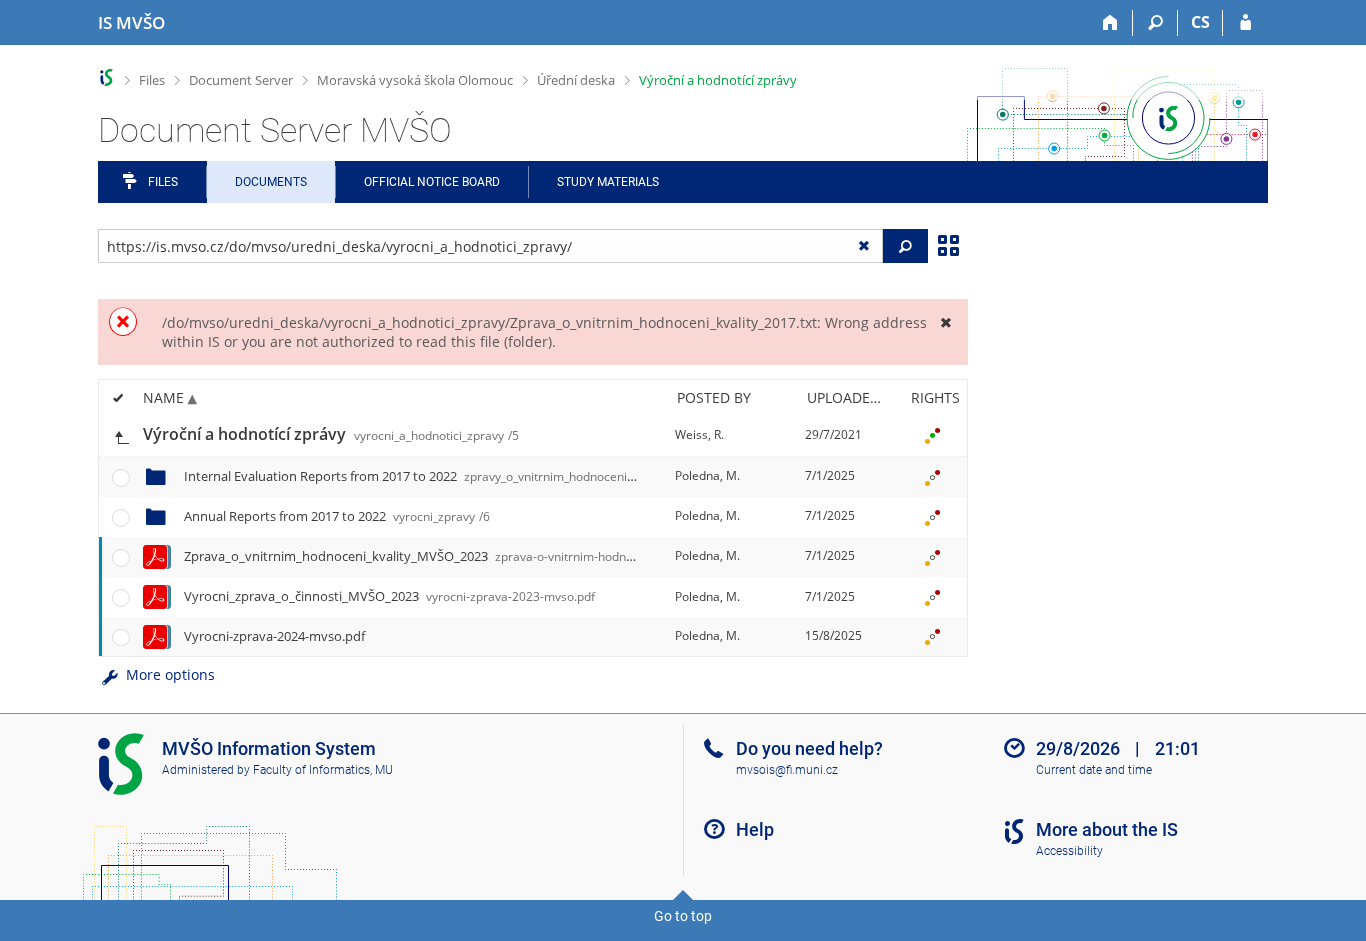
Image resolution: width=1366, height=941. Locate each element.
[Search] (1155, 23)
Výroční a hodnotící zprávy (718, 80)
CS (1200, 22)
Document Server (241, 80)
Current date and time (1094, 770)
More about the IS (1107, 829)
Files (152, 80)
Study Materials (608, 182)
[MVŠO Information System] (106, 77)
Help (755, 829)
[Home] (1110, 23)
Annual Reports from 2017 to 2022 (337, 516)
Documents (271, 182)
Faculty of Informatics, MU (323, 770)
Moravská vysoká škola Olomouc (415, 80)
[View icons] (948, 244)
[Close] (945, 322)
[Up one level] (121, 435)
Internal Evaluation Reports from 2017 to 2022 (450, 476)
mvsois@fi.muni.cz (787, 770)
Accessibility (1069, 851)
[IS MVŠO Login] (1245, 23)
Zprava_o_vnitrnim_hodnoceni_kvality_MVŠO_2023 (451, 556)
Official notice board (432, 182)
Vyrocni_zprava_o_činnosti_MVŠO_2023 (389, 596)
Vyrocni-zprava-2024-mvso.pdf (274, 636)
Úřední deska (576, 80)
